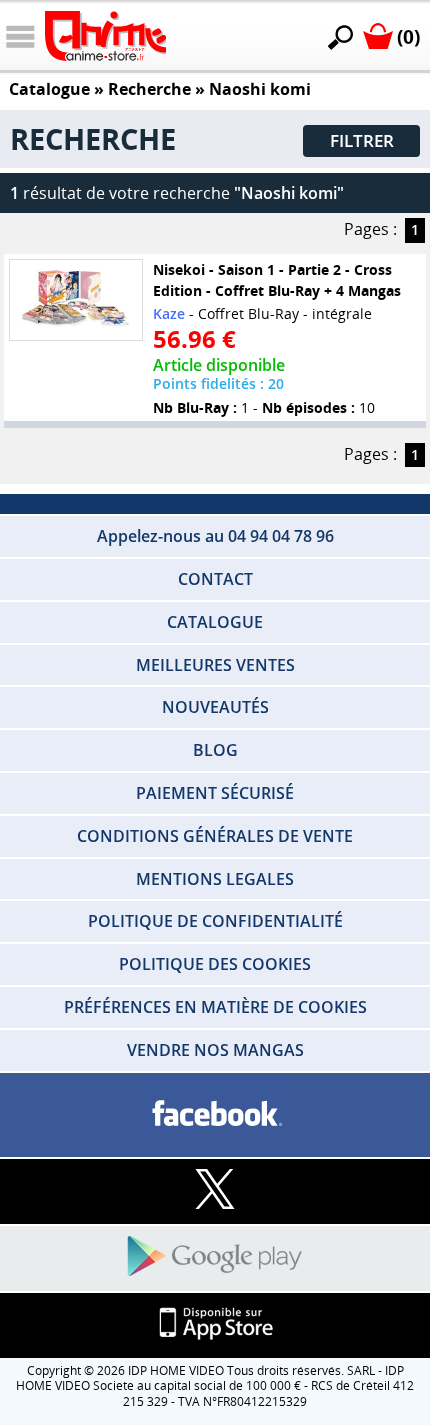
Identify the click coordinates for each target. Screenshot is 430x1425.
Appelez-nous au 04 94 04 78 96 (215, 536)
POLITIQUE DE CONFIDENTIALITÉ (215, 921)
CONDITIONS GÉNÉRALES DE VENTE (215, 836)
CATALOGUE (215, 622)
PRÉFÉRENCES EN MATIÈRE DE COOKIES (215, 1007)
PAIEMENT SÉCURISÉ (215, 793)
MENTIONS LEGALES (215, 879)
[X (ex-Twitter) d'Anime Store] (215, 1190)
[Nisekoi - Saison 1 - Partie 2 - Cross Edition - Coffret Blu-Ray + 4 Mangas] (76, 300)
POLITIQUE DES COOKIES (215, 964)
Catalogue (49, 89)
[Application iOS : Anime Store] (215, 1324)
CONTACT (215, 579)
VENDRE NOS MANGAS (215, 1050)
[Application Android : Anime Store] (215, 1257)
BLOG (215, 750)
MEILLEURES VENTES (215, 665)
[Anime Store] (105, 36)
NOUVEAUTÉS (215, 707)
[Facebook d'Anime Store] (215, 1114)
